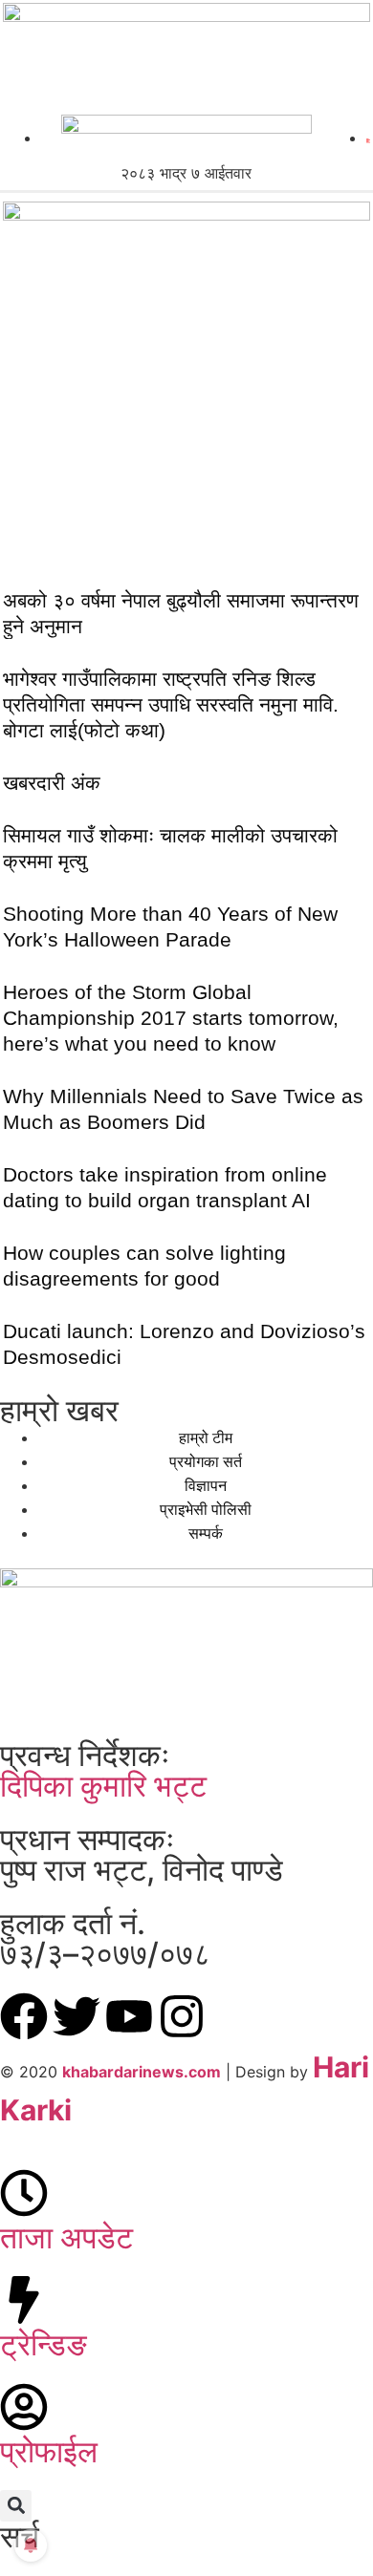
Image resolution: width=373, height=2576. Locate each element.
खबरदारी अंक (52, 783)
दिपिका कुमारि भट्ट (103, 1786)
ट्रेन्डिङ (44, 2344)
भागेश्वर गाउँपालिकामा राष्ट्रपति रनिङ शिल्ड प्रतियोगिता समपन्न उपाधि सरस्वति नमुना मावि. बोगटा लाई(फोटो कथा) (171, 704)
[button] (16, 2506)
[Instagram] (182, 2016)
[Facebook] (24, 2016)
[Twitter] (77, 2016)
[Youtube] (129, 2016)
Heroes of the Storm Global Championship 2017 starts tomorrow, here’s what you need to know (171, 1018)
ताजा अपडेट (66, 2237)
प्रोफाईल (49, 2451)
